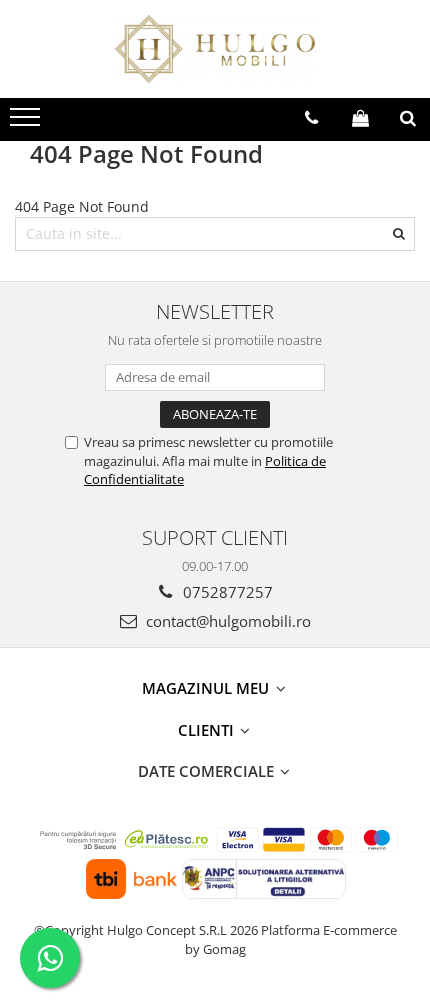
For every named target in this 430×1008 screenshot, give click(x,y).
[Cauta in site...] (408, 118)
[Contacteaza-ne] (311, 118)
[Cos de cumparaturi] (360, 118)
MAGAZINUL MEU (207, 688)
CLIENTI (208, 730)
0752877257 (226, 592)
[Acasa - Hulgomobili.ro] (215, 49)
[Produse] (27, 123)
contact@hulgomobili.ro (226, 621)
